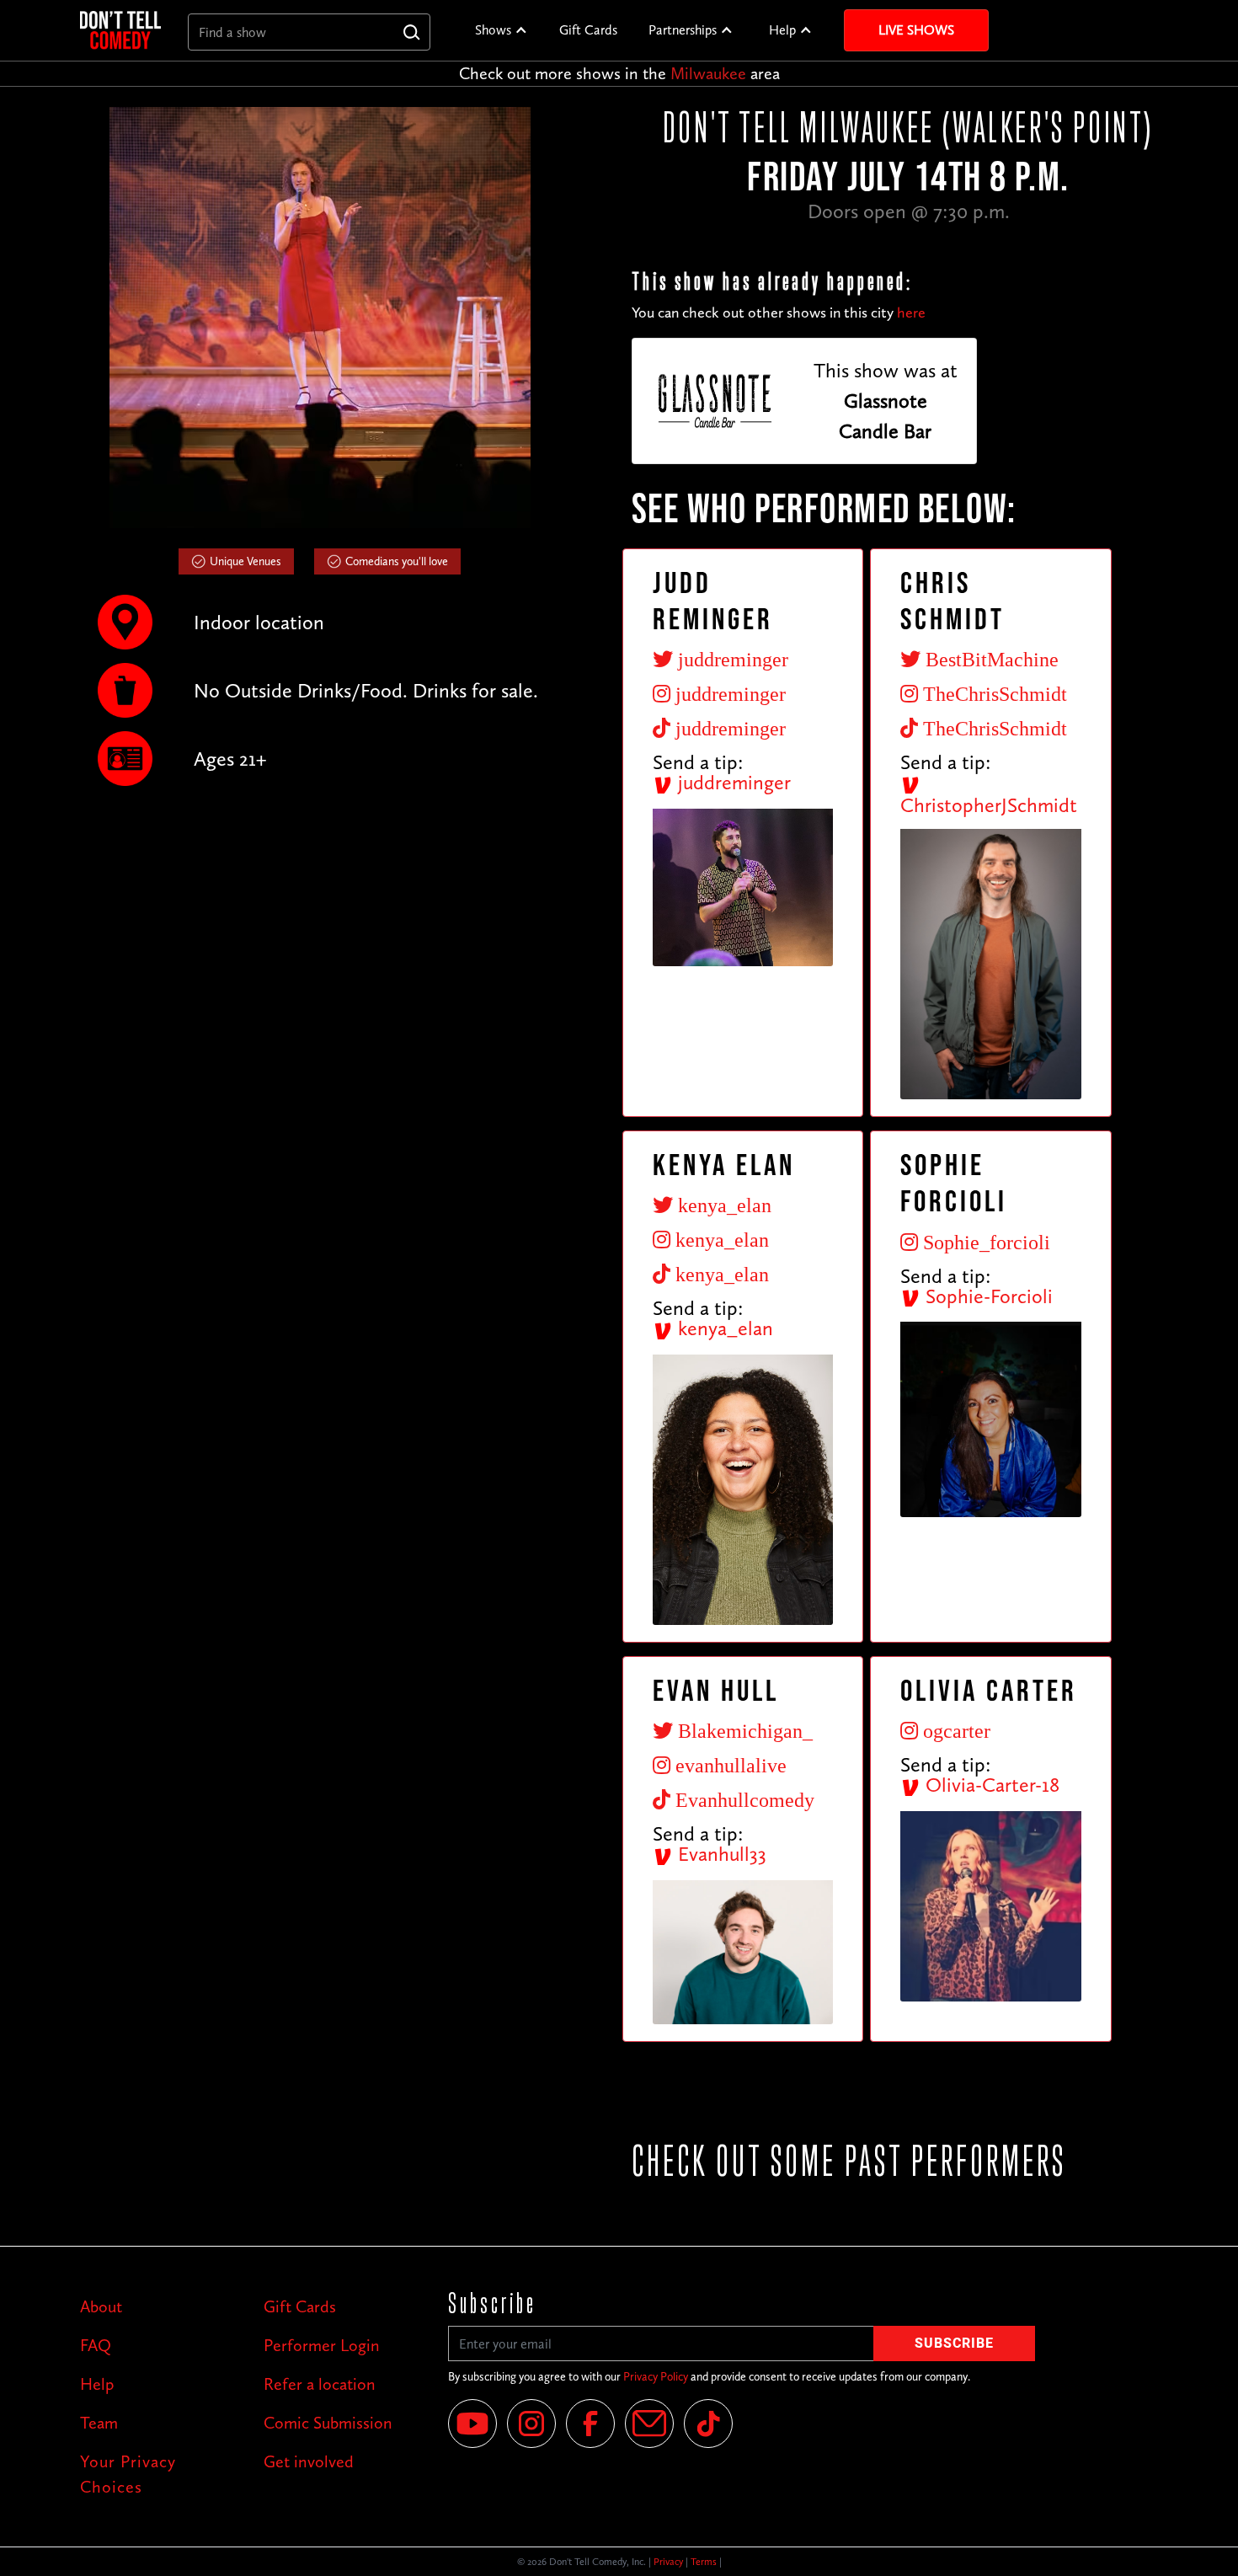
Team (99, 2423)
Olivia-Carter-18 (990, 1785)
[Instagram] (531, 2424)
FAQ (96, 2345)
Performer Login (322, 2345)
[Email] (649, 2424)
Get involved (309, 2461)
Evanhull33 (720, 1854)
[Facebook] (590, 2424)
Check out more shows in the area (619, 73)
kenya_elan (723, 1328)
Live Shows (916, 30)
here (911, 313)
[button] (502, 30)
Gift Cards (588, 30)
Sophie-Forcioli (987, 1296)
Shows (493, 30)
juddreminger (732, 782)
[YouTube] (472, 2424)
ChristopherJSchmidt (989, 805)
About (101, 2306)
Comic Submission (328, 2423)
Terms (704, 2562)
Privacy (668, 2562)
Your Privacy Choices (128, 2474)
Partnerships (683, 30)
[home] (120, 30)
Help (782, 30)
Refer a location (320, 2384)
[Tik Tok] (708, 2424)
